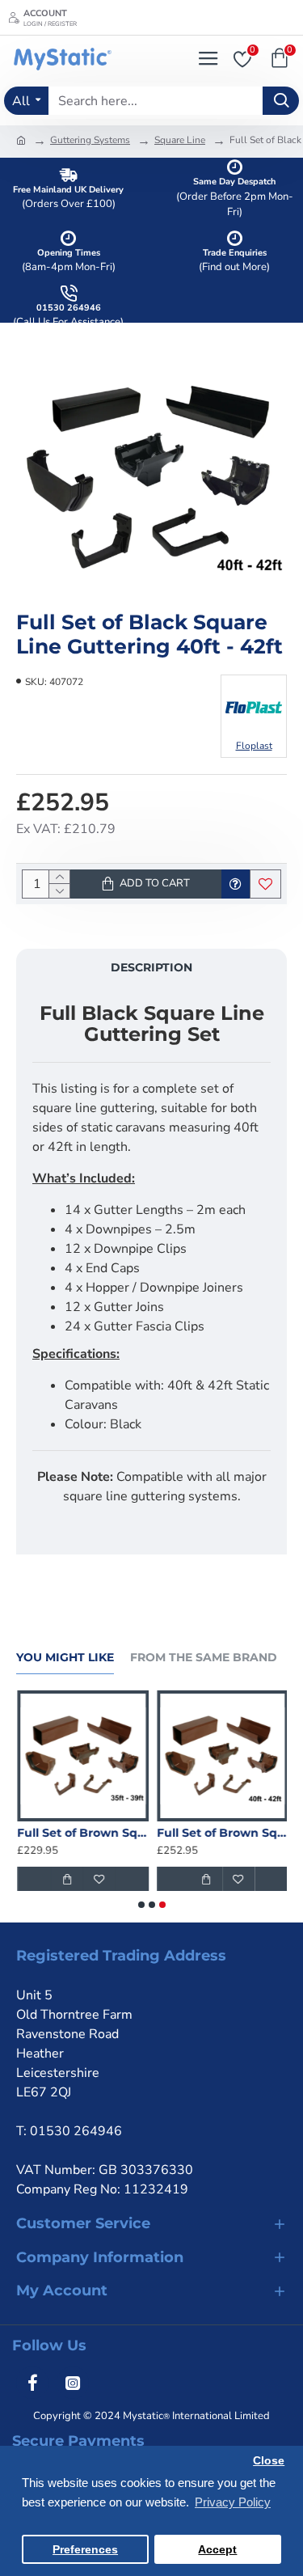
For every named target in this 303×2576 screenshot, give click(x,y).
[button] (141, 1905)
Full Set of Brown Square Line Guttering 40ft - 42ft (222, 1833)
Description (151, 967)
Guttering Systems (90, 140)
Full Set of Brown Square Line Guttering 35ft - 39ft (82, 1833)
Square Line (180, 140)
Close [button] (269, 2461)
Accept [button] (217, 2550)
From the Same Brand (204, 1658)
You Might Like (65, 1658)
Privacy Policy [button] (233, 2502)
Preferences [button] (85, 2550)
